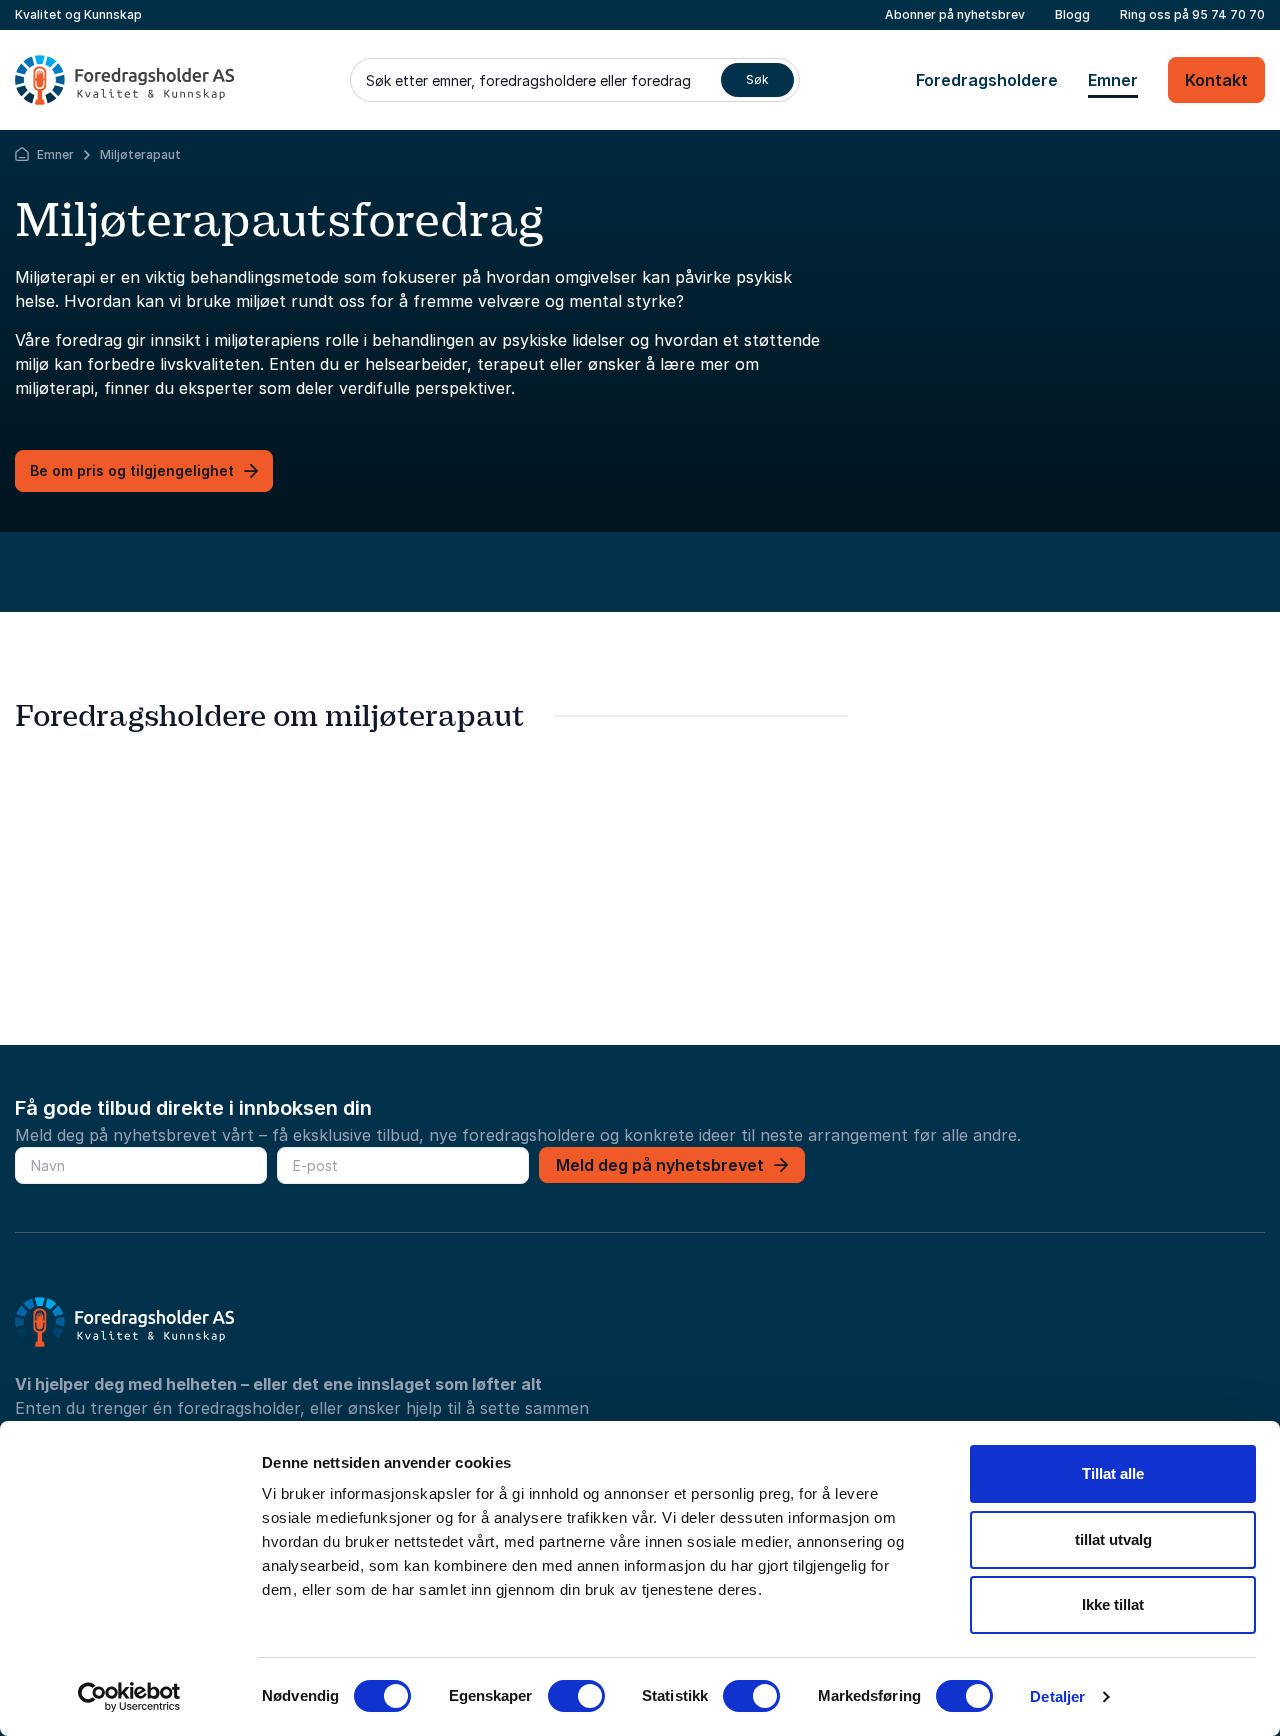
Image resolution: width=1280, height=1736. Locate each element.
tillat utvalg (1113, 1539)
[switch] (576, 1696)
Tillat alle (1113, 1473)
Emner (1113, 80)
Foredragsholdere (987, 80)
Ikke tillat (1113, 1604)
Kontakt (1216, 80)
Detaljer (1057, 1696)
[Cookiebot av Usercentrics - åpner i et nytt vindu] (129, 1697)
